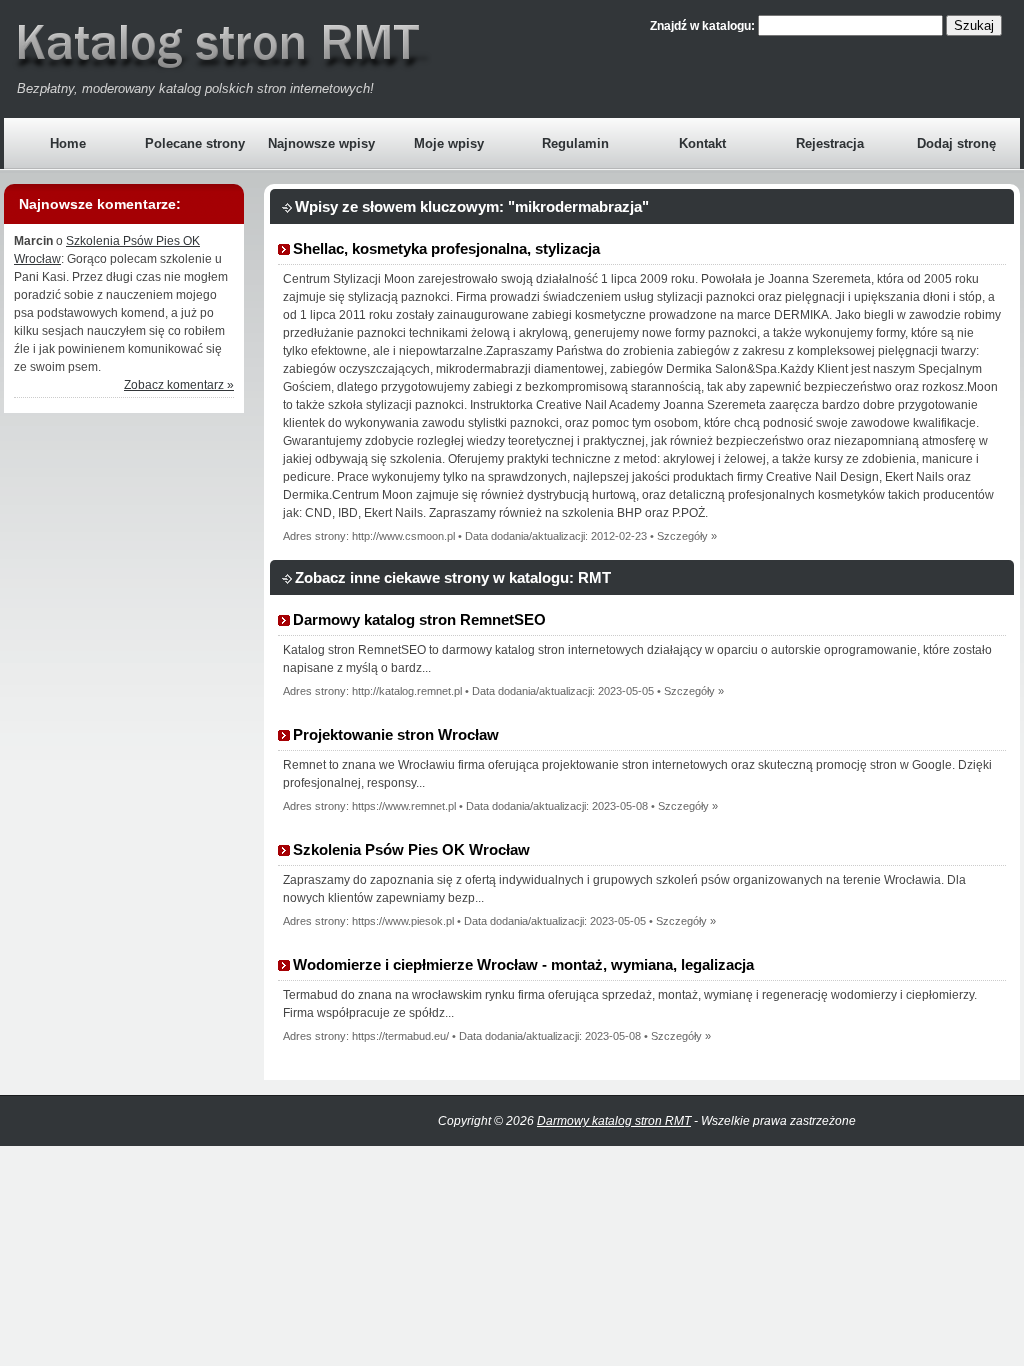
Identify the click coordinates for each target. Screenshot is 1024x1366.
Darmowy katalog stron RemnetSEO (419, 619)
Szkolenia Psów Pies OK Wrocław (411, 849)
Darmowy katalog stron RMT (614, 1121)
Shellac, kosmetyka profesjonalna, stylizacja (446, 248)
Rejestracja (830, 143)
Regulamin (575, 143)
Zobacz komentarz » (179, 385)
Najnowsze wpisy (321, 143)
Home (68, 143)
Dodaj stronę (956, 143)
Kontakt (702, 143)
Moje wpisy (449, 143)
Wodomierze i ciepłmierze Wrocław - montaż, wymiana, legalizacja (523, 964)
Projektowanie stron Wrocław (396, 734)
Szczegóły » (687, 536)
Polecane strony (195, 143)
